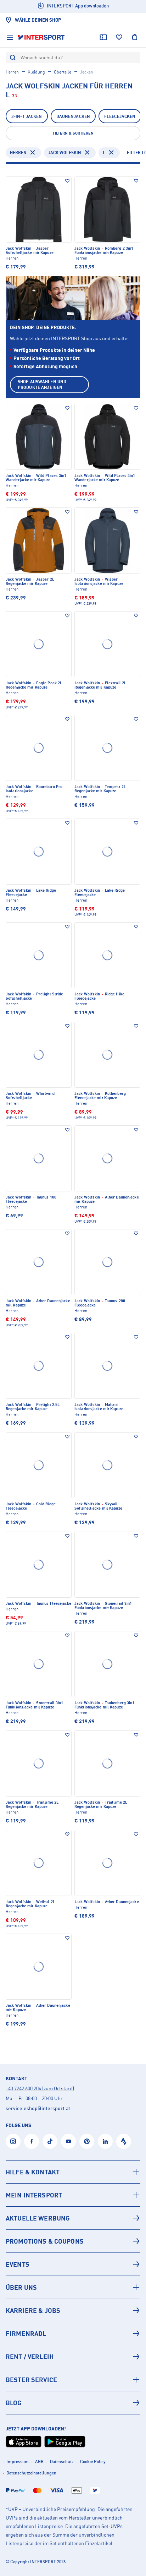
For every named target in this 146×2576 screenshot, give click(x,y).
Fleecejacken (120, 116)
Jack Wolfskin (65, 153)
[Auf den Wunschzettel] (67, 181)
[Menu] (10, 37)
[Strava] (124, 2141)
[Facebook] (32, 2141)
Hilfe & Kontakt (33, 2172)
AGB (39, 2461)
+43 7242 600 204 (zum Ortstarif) (40, 2088)
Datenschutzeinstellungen (31, 2473)
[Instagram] (13, 2141)
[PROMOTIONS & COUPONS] (73, 2241)
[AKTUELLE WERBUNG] (73, 2218)
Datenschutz (62, 2461)
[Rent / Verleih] (73, 2357)
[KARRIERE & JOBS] (73, 2310)
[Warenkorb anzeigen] (135, 37)
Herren (12, 72)
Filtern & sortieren (73, 133)
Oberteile (63, 72)
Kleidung (36, 72)
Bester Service (31, 2380)
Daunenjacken (73, 116)
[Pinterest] (87, 2141)
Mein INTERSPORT (34, 2195)
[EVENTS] (73, 2264)
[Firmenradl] (73, 2333)
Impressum (18, 2461)
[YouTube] (68, 2141)
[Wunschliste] (119, 37)
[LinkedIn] (105, 2141)
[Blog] (73, 2403)
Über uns (21, 2287)
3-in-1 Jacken (27, 116)
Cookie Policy (93, 2461)
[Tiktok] (50, 2141)
